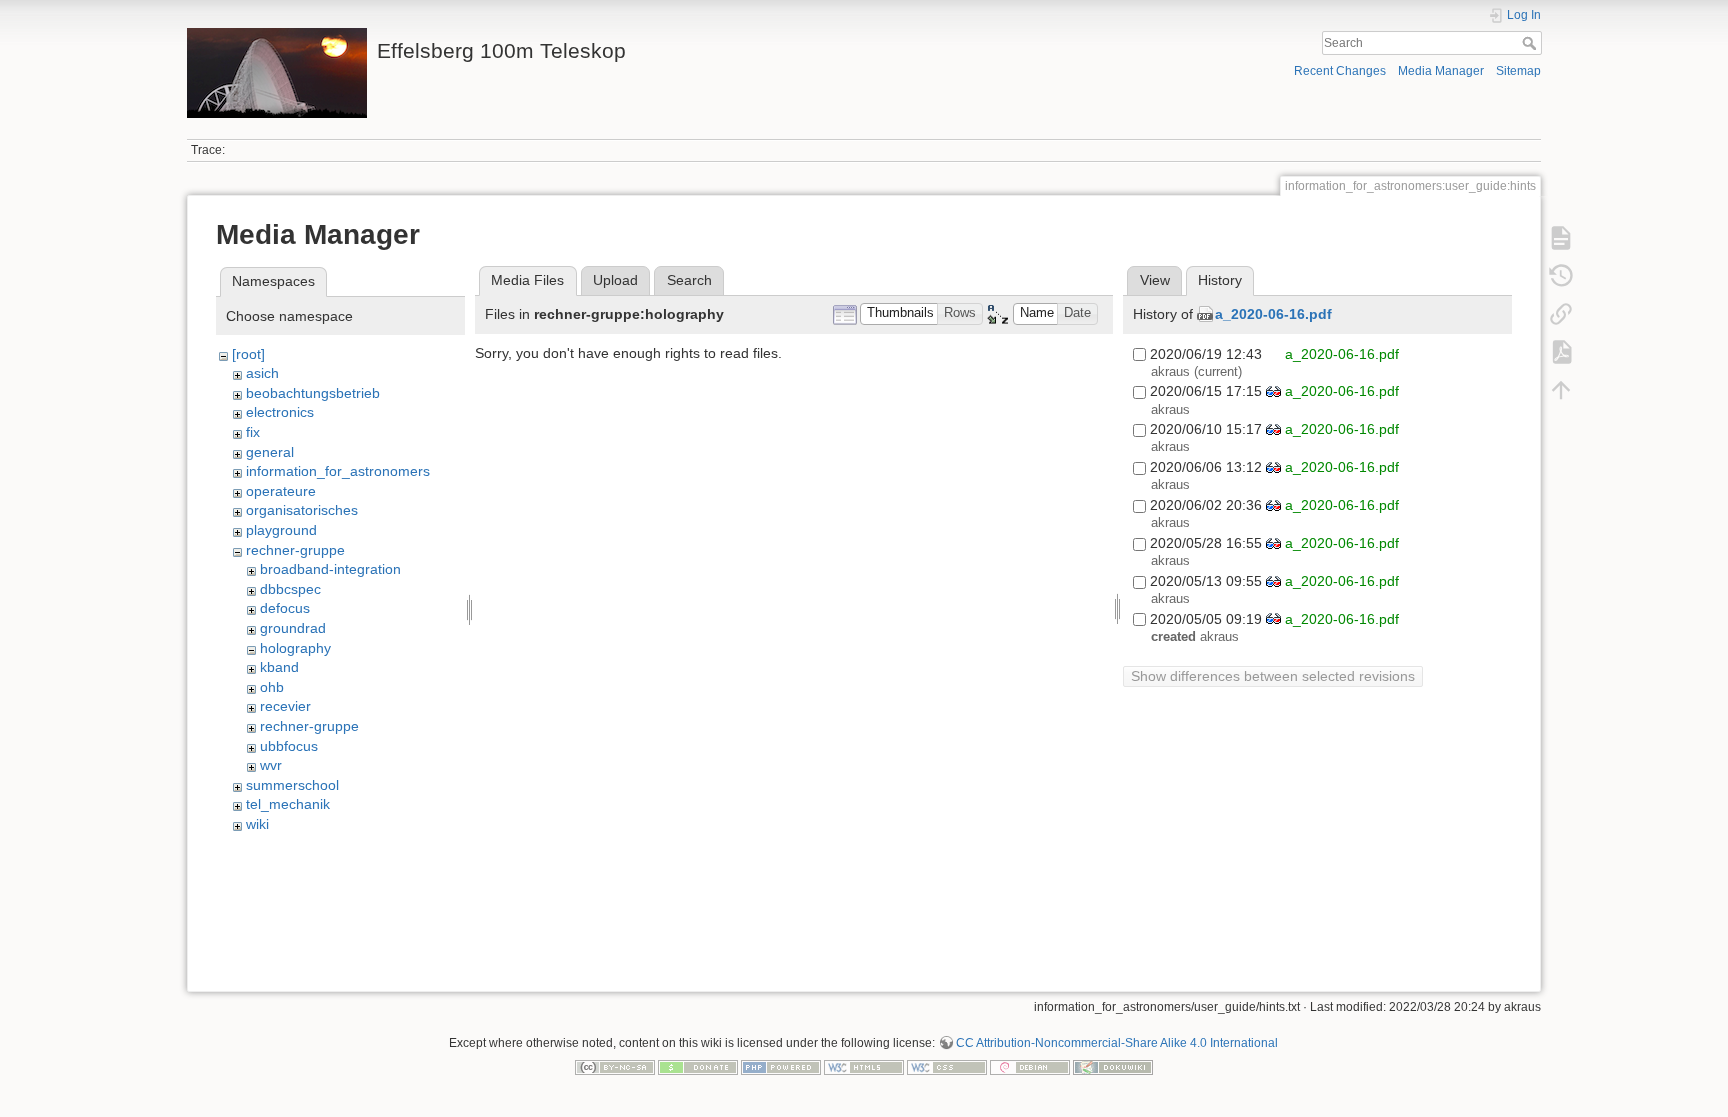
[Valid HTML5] (864, 1067)
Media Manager (1441, 71)
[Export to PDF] (1561, 352)
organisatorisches (302, 510)
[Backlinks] (1561, 314)
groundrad (293, 628)
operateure (281, 491)
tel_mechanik (288, 804)
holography (295, 648)
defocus (285, 608)
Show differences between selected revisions (1273, 676)
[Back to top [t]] (1561, 390)
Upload (615, 280)
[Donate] (698, 1067)
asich (262, 373)
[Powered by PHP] (781, 1067)
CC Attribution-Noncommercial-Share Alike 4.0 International (1117, 1043)
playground (281, 530)
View (1155, 280)
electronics (280, 412)
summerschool (292, 785)
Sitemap (1518, 71)
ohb (272, 687)
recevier (285, 706)
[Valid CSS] (947, 1067)
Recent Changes (1340, 71)
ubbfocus (289, 746)
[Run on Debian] (1030, 1067)
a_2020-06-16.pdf (1273, 314)
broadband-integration (330, 569)
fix (253, 432)
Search (1531, 43)
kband (279, 667)
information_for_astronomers (338, 471)
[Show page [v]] (1561, 238)
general (270, 452)
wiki (257, 824)
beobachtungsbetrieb (313, 393)
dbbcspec (290, 589)
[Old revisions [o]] (1561, 276)
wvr (271, 765)
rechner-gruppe (295, 550)
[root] (248, 354)
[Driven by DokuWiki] (1113, 1067)
